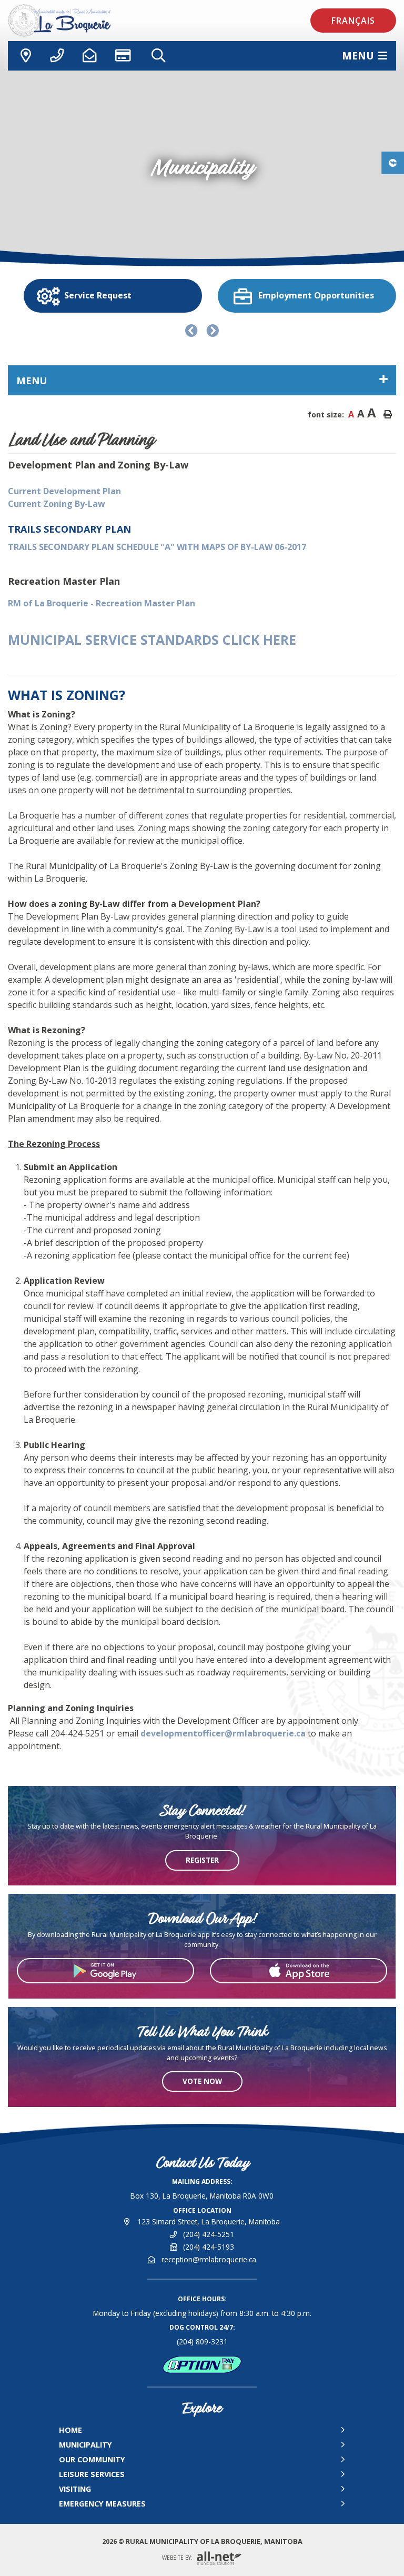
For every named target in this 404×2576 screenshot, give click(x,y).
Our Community (92, 2459)
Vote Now (202, 2081)
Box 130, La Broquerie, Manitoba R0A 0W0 (202, 2196)
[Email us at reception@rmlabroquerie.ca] (89, 56)
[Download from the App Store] (299, 1971)
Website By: (178, 2558)
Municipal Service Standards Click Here (152, 640)
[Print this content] (388, 414)
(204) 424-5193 (209, 2247)
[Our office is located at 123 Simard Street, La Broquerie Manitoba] (24, 56)
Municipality (85, 2445)
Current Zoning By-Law (57, 504)
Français (353, 21)
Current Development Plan (64, 491)
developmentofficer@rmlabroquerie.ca (223, 1733)
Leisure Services (92, 2474)
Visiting (75, 2489)
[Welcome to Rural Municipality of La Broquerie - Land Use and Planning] (87, 21)
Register (202, 1860)
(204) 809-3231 (202, 2342)
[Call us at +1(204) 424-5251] (57, 56)
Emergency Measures (102, 2504)
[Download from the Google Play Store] (105, 1971)
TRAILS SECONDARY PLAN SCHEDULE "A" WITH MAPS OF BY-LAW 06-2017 (157, 547)
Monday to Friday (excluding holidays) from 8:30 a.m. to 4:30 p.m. (202, 2313)
